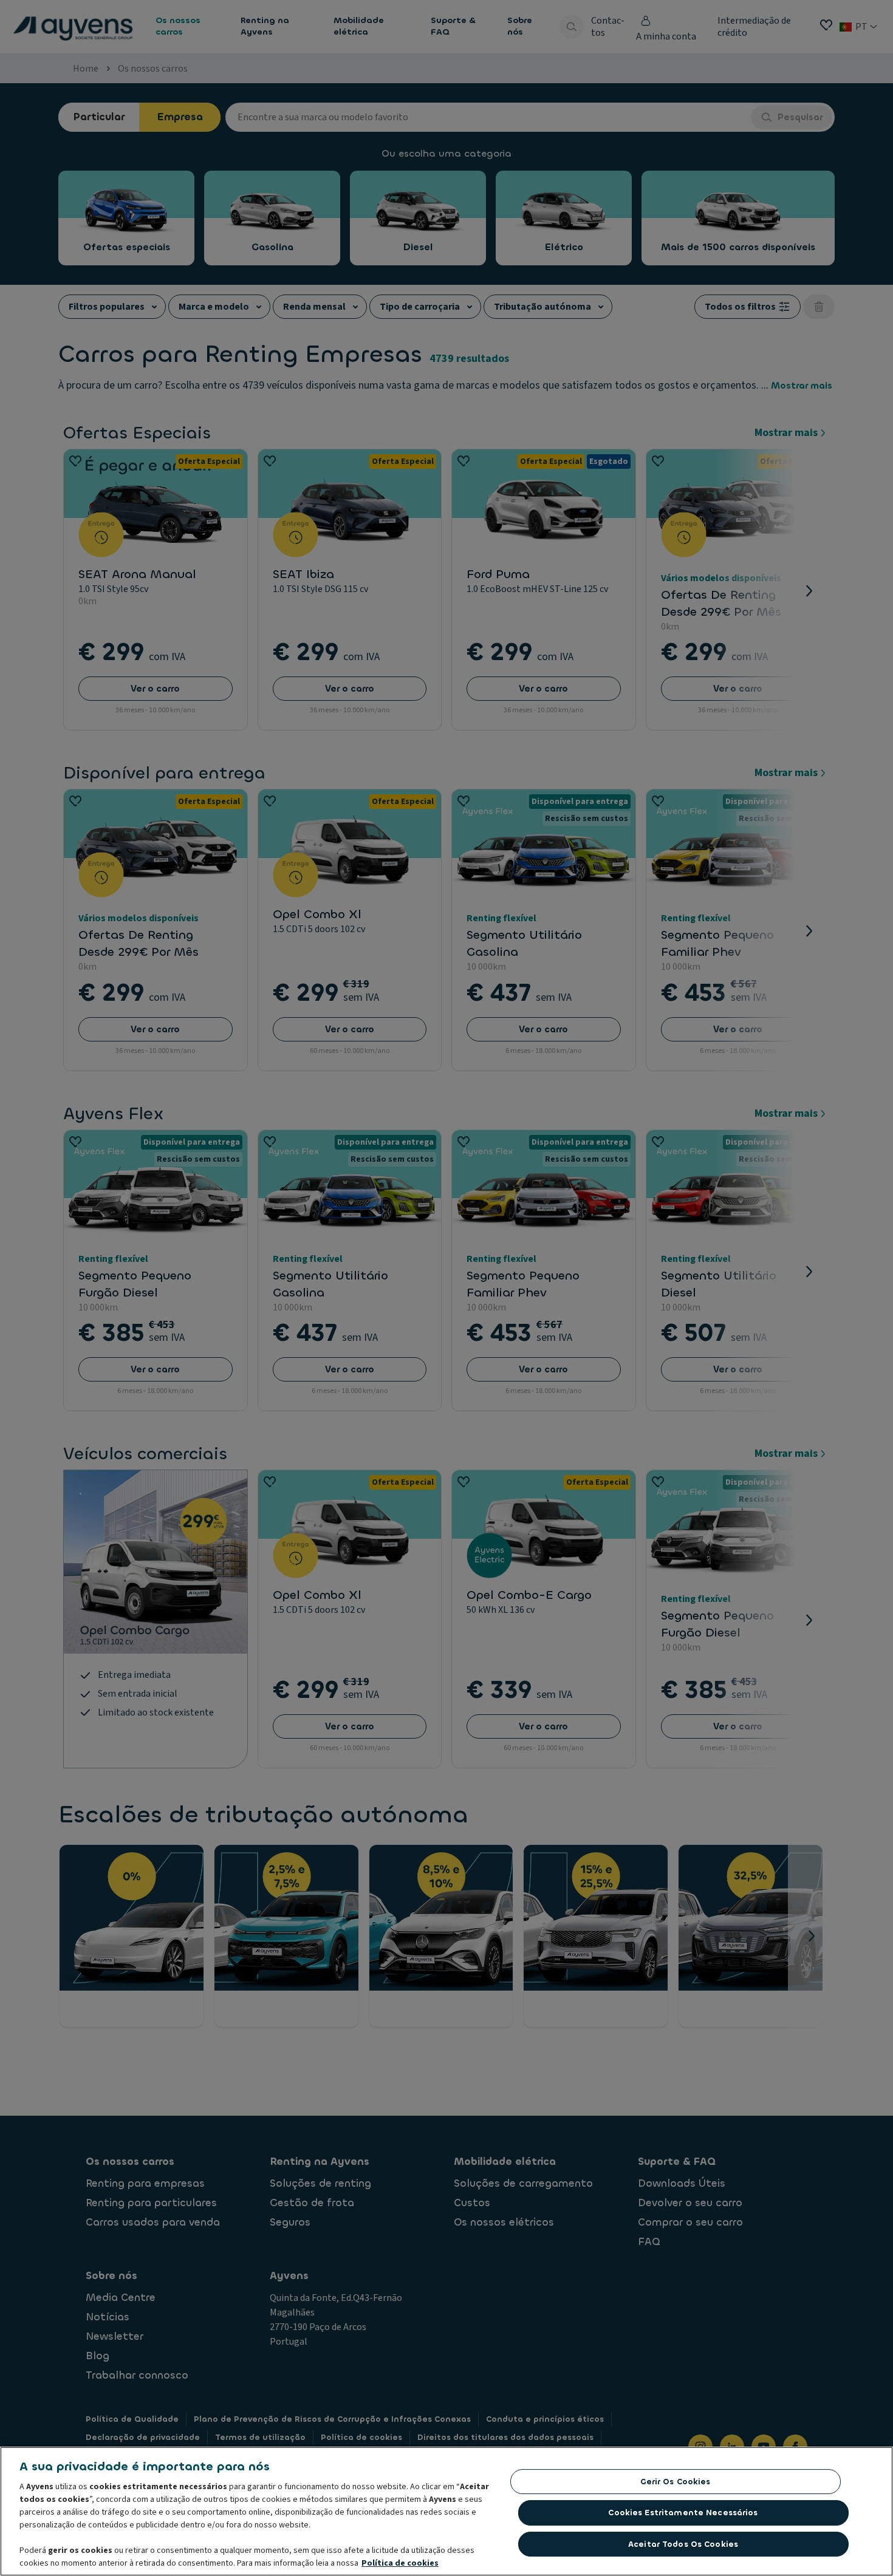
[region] (446, 2511)
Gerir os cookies (676, 2482)
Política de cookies (400, 2563)
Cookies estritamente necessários (683, 2513)
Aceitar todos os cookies (683, 2544)
